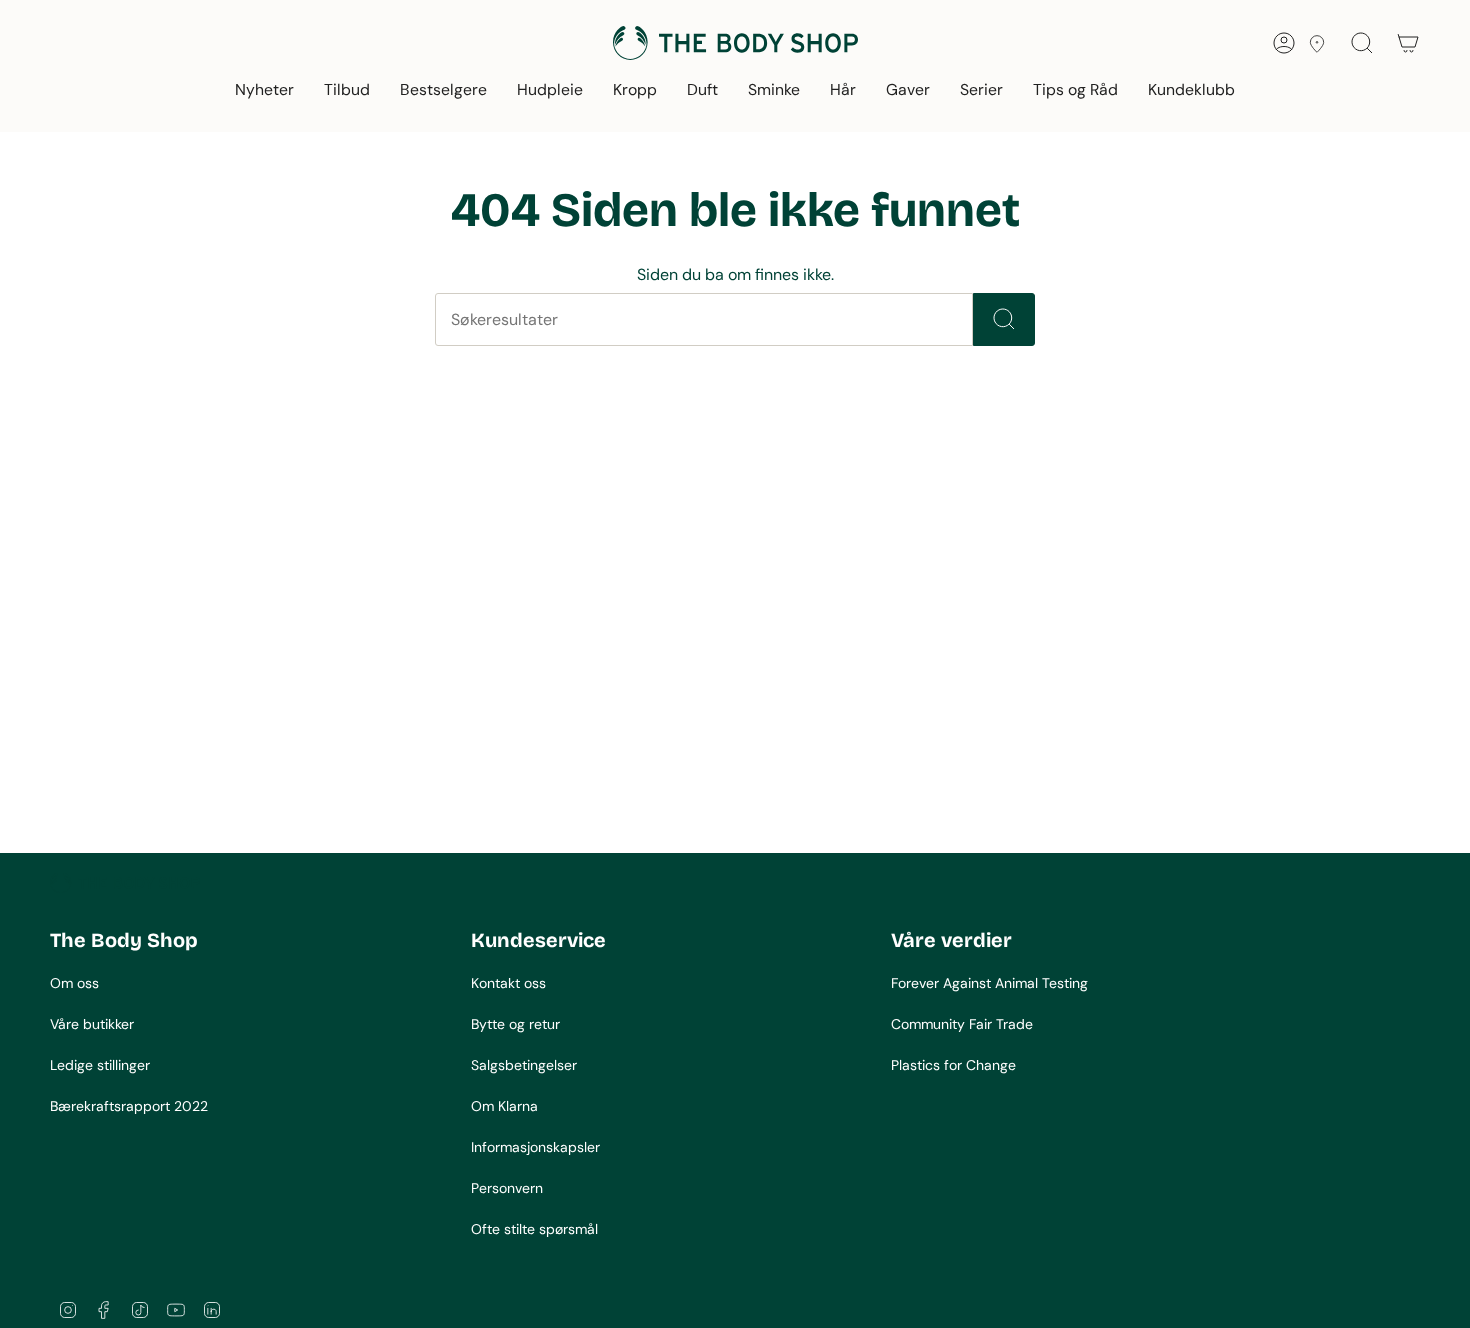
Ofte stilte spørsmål (534, 1229)
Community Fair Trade (962, 1024)
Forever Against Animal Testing (989, 983)
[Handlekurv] (1408, 43)
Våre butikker (92, 1024)
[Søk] (1004, 319)
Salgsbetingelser (524, 1065)
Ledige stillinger (100, 1065)
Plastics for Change (953, 1065)
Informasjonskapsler (535, 1147)
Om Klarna (504, 1106)
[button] (264, 91)
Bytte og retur (515, 1024)
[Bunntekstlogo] (125, 883)
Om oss (74, 983)
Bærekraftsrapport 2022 (129, 1106)
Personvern (507, 1188)
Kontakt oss (508, 983)
